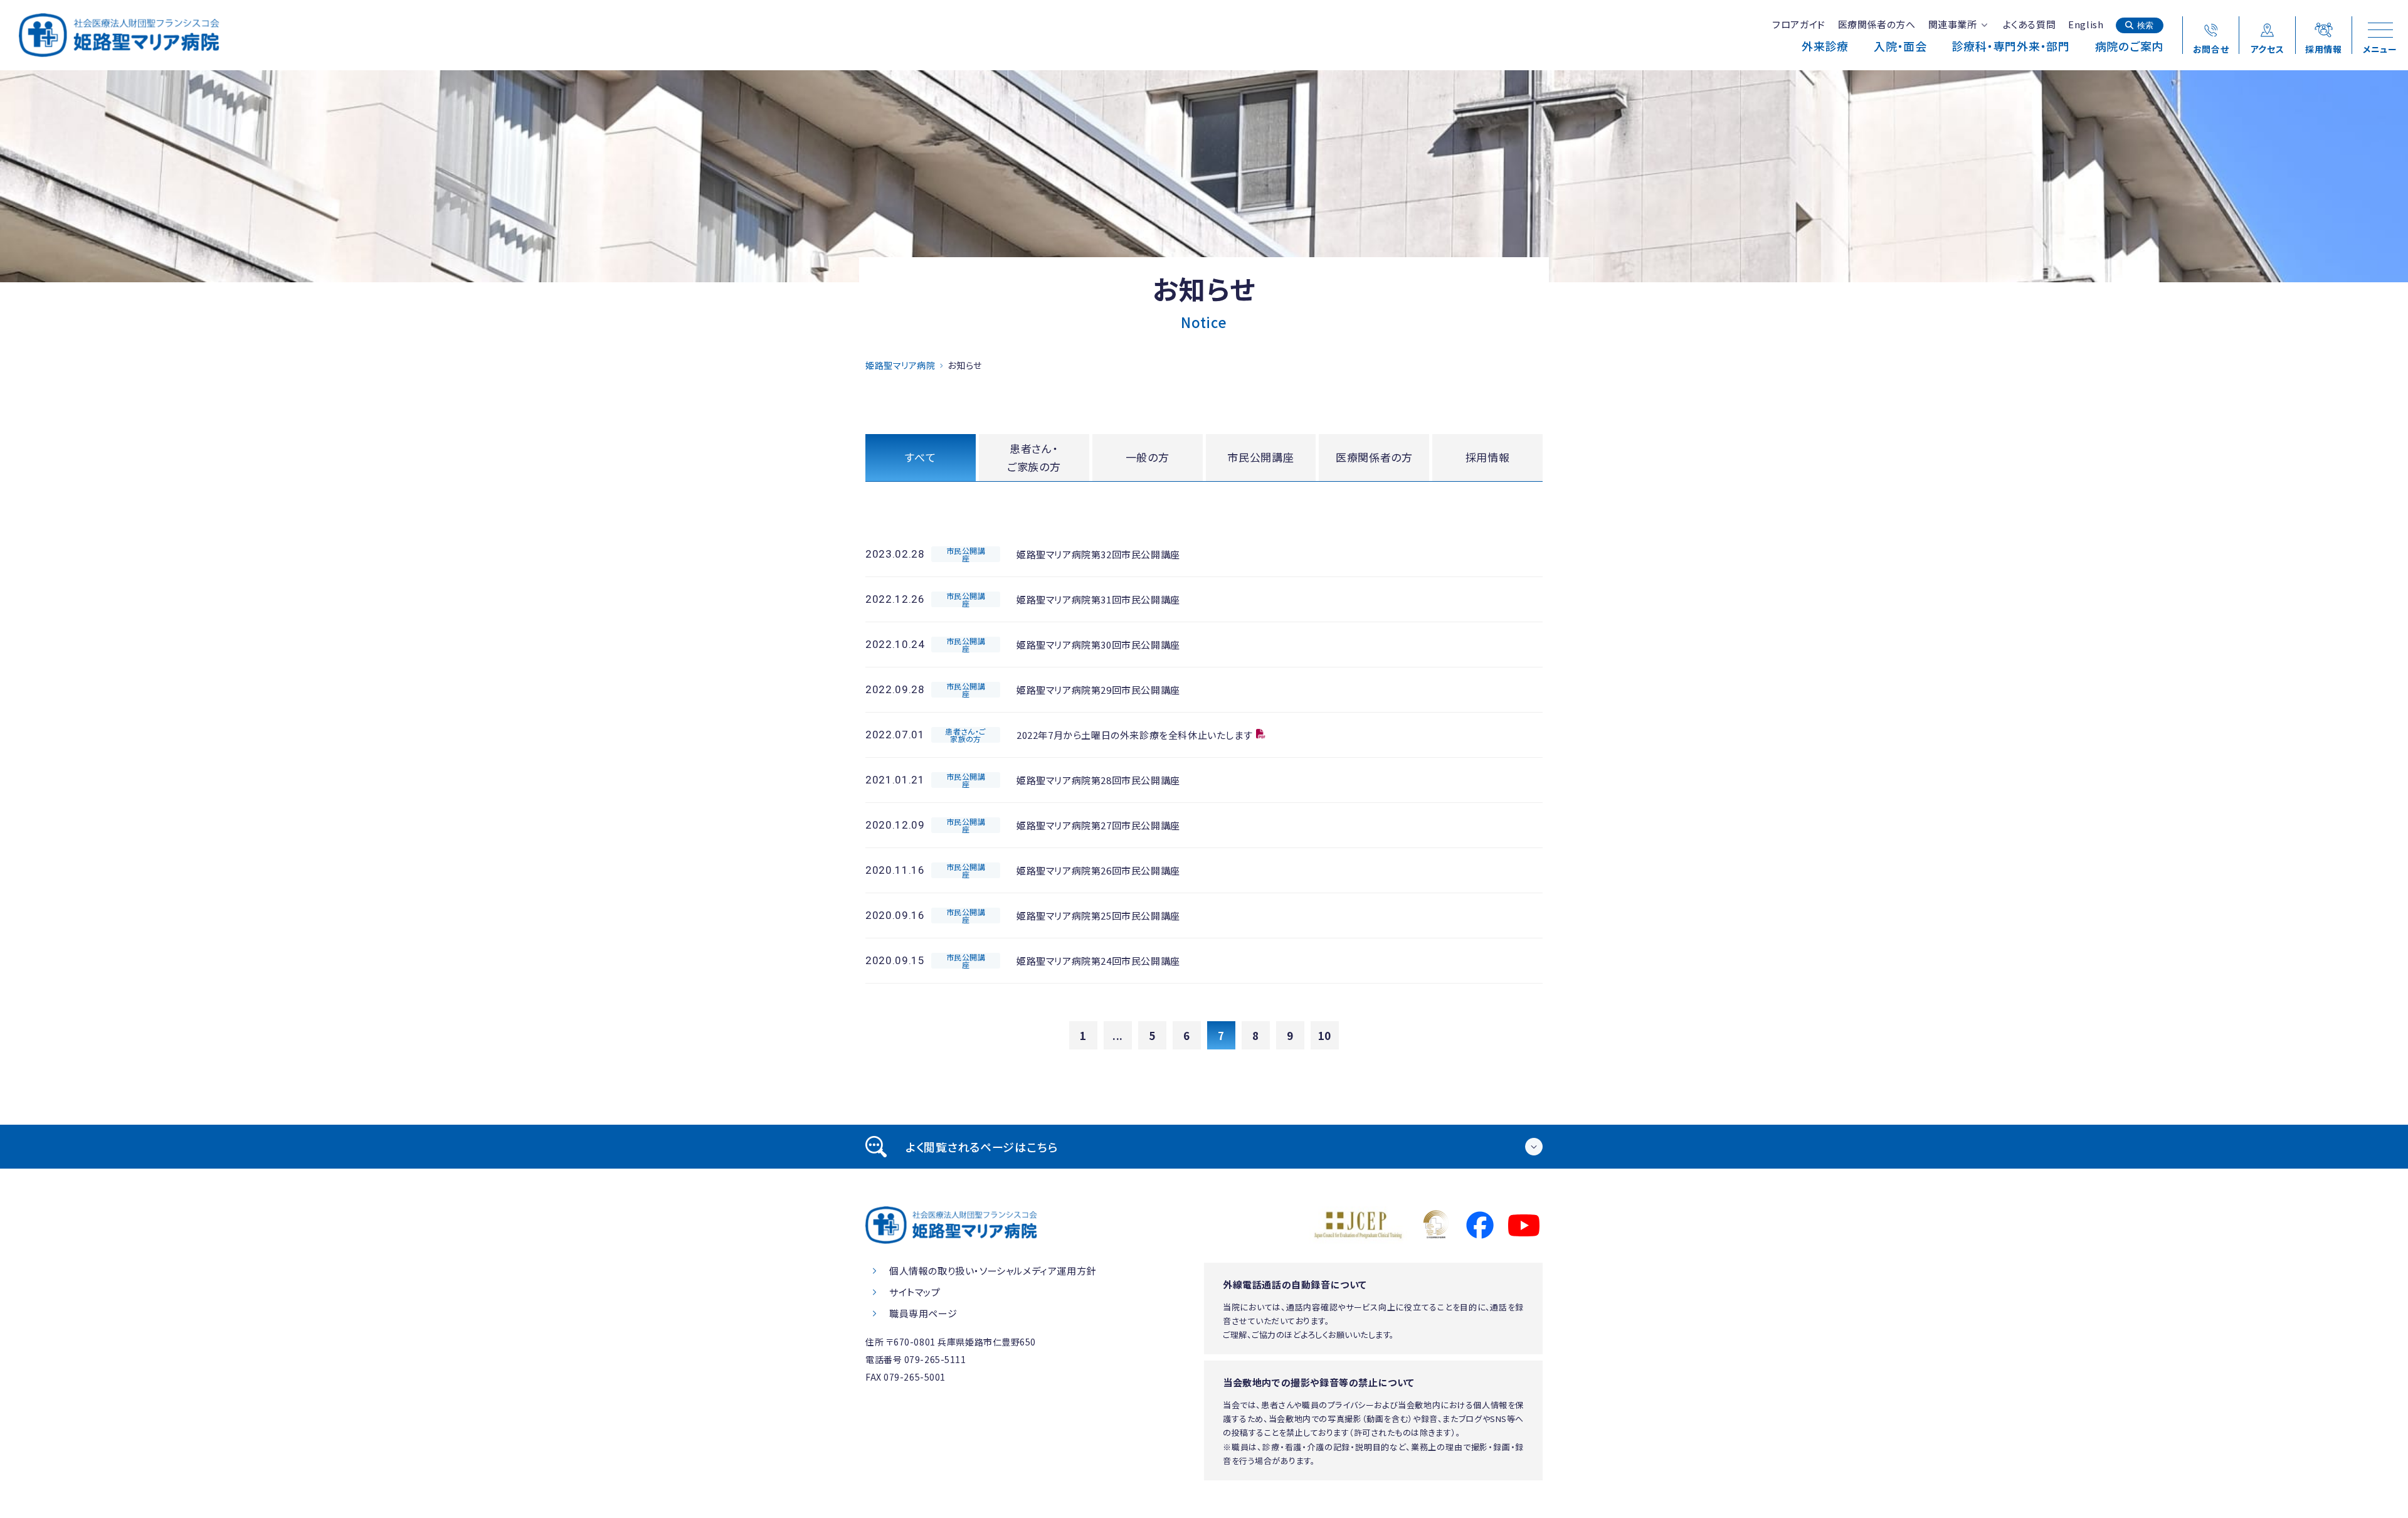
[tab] (1204, 1147)
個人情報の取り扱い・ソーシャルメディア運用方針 (993, 1271)
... (1118, 1035)
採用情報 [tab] (1488, 457)
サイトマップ (915, 1292)
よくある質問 (2030, 24)
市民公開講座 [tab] (1260, 457)
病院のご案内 (2129, 46)
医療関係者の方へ (1877, 24)
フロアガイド (1799, 24)
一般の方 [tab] (1148, 457)
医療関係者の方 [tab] (1374, 457)
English (2086, 24)
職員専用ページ (923, 1313)
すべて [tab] (920, 457)
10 (1325, 1035)
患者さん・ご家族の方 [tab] (1034, 457)
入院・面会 (1900, 46)
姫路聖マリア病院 (900, 365)
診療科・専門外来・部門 (2011, 46)
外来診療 (1825, 46)
